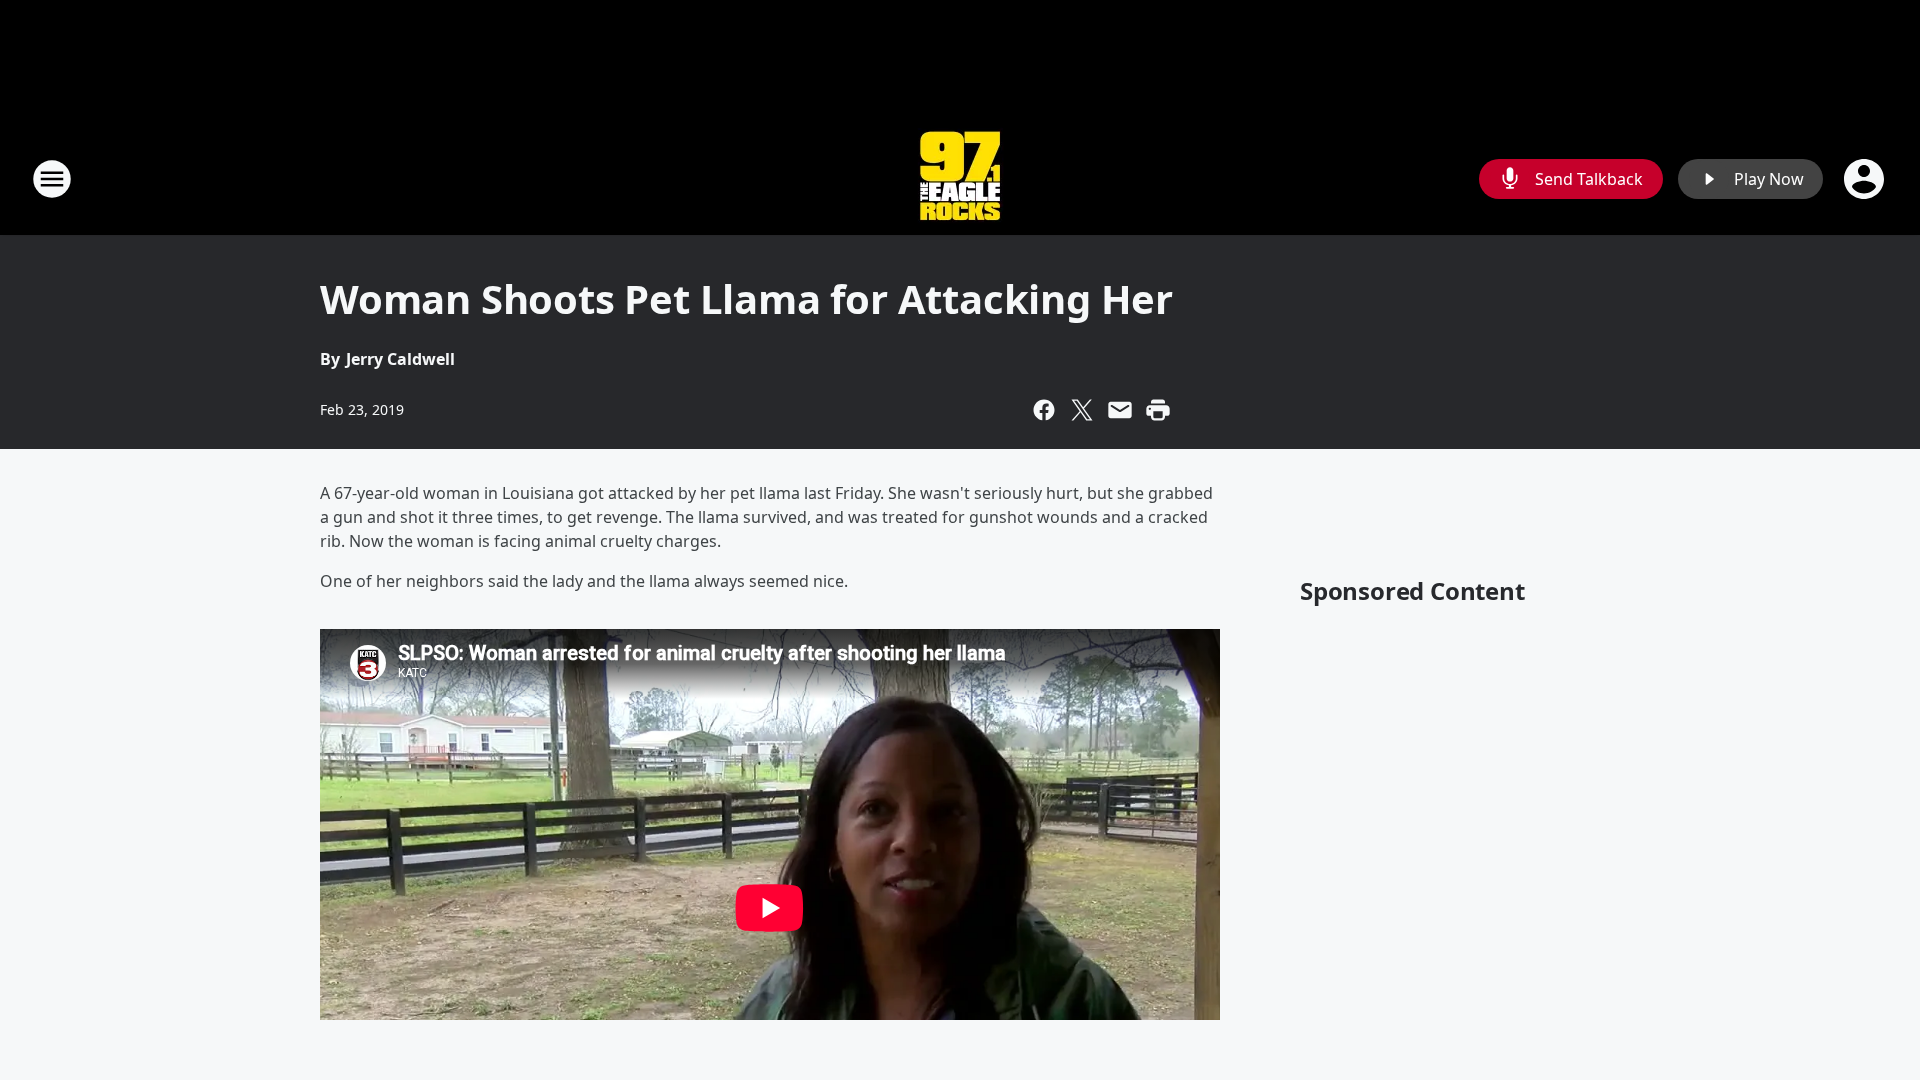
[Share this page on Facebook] (1044, 410)
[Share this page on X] (1082, 410)
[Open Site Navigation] (52, 179)
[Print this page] (1158, 410)
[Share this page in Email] (1120, 410)
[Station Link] (960, 178)
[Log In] (1866, 179)
